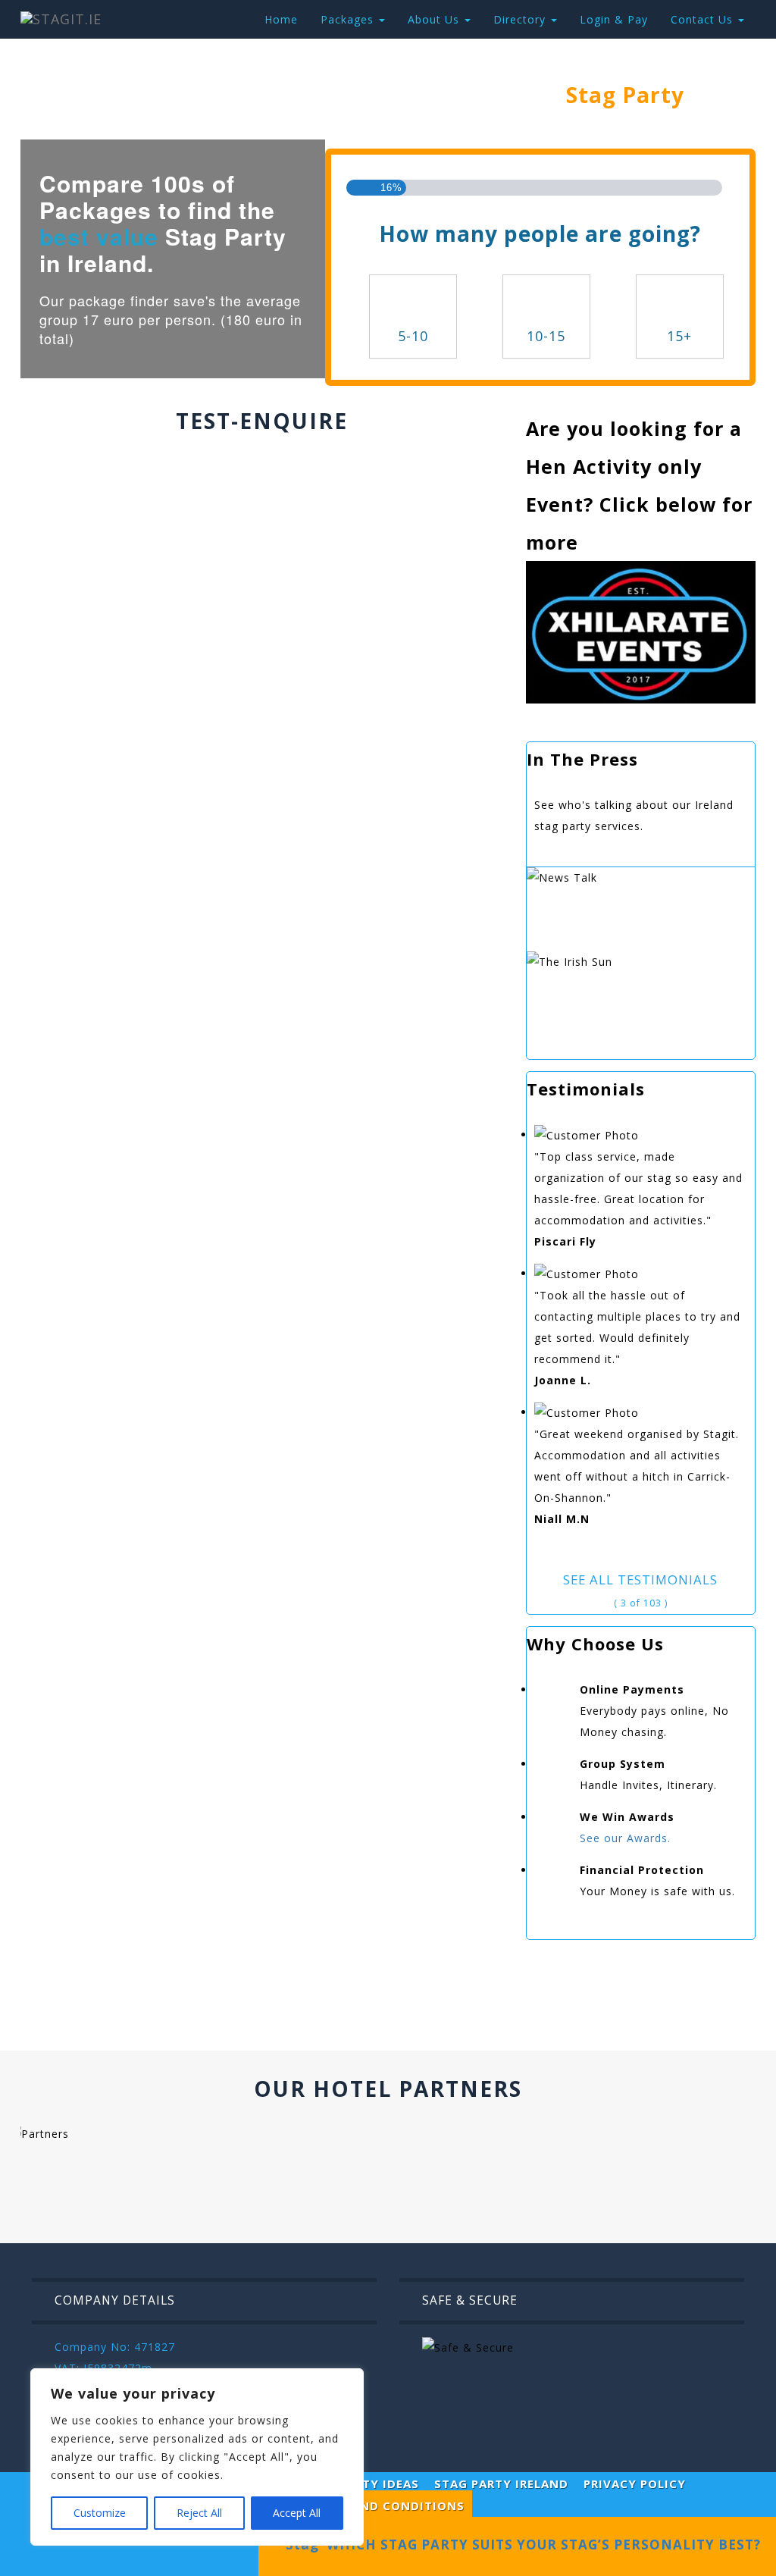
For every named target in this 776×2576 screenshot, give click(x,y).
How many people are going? (540, 233)
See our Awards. (625, 1838)
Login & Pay (614, 19)
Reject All (199, 2513)
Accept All (297, 2513)
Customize (100, 2513)
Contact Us (704, 19)
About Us (435, 19)
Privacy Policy (635, 2484)
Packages (349, 19)
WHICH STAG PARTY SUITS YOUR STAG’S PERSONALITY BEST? (540, 2545)
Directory (521, 19)
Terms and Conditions (385, 2505)
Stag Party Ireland (501, 2484)
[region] (197, 2457)
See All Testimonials (640, 1579)
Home (281, 19)
